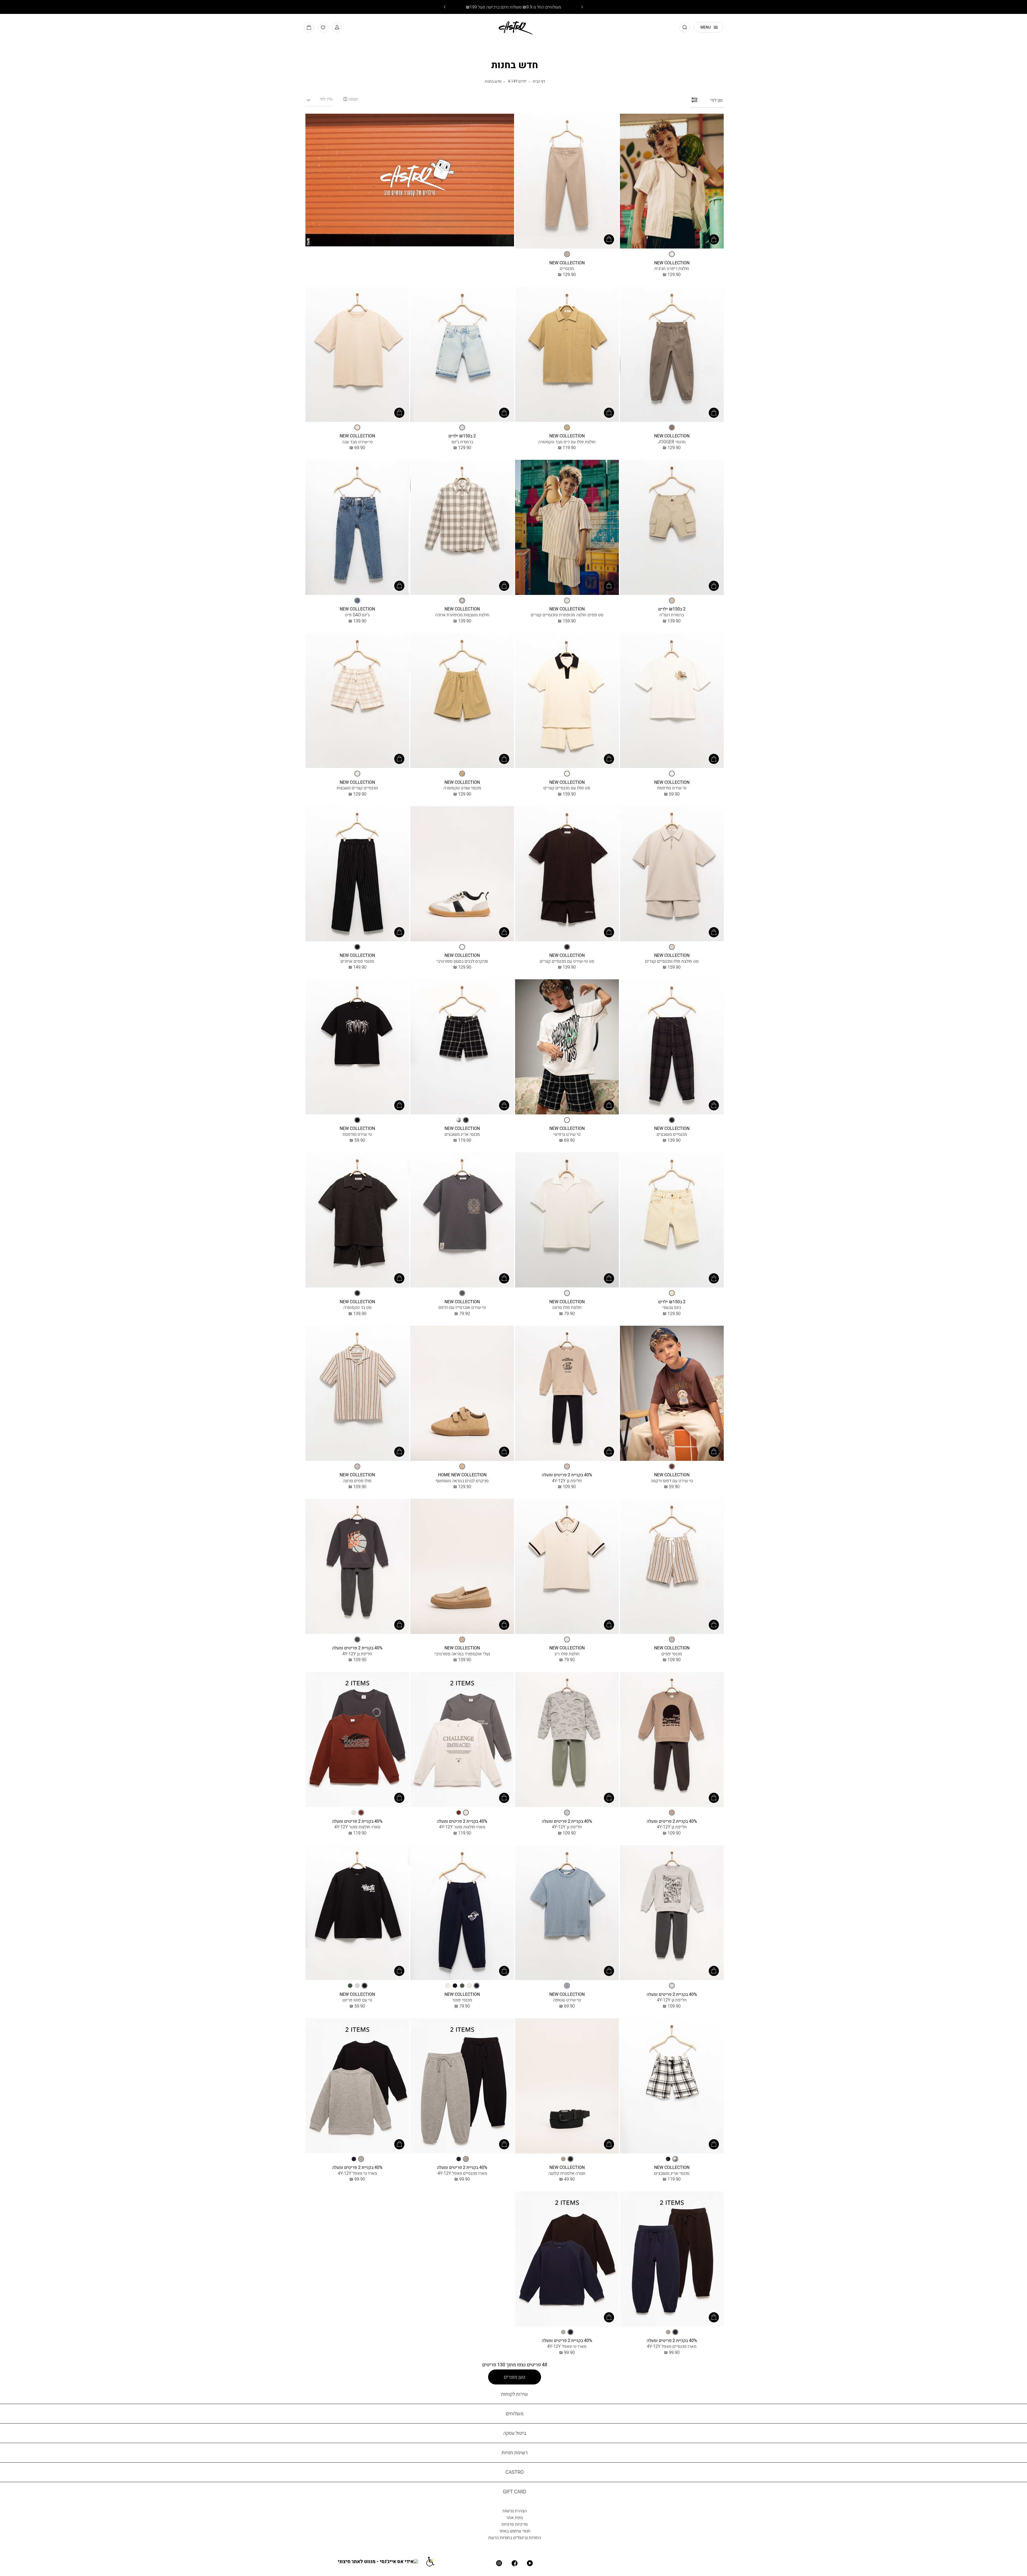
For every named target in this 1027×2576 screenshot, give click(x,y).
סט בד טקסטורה (357, 1307)
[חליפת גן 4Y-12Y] (567, 1394)
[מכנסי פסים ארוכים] (357, 874)
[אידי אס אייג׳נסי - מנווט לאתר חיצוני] (382, 2561)
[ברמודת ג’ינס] (462, 355)
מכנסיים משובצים (672, 1134)
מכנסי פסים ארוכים (357, 961)
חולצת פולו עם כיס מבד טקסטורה (567, 442)
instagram (499, 2563)
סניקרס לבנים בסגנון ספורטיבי (462, 961)
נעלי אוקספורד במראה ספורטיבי (462, 1654)
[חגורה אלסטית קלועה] (567, 2086)
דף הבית (539, 81)
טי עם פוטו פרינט (357, 2000)
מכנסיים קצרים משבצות (357, 788)
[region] (351, 99)
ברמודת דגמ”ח (672, 615)
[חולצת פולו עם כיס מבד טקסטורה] (567, 355)
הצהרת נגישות (515, 2511)
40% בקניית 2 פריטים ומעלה (567, 1475)
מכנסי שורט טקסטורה (462, 788)
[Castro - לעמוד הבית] (514, 27)
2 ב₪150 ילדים (462, 436)
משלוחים (515, 2413)
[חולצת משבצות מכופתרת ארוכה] (462, 528)
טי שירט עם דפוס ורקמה (672, 1481)
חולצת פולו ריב (567, 1654)
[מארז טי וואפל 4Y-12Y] (357, 2086)
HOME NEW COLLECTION (462, 1475)
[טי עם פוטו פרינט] (357, 1913)
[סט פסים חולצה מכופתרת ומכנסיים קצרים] (567, 528)
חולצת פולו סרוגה (567, 1307)
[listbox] (672, 254)
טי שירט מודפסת (672, 788)
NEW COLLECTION (672, 263)
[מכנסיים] (567, 182)
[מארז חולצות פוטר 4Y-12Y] (462, 1740)
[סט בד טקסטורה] (357, 1220)
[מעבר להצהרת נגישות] (434, 2561)
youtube (530, 2563)
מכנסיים (567, 268)
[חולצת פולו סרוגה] (567, 1220)
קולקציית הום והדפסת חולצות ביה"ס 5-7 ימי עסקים (513, 7)
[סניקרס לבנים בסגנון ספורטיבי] (462, 874)
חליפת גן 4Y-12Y (567, 1481)
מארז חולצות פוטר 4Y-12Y (462, 1827)
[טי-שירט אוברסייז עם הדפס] (462, 1220)
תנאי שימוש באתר (515, 2531)
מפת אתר (515, 2517)
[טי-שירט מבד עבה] (357, 355)
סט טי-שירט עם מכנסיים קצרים (567, 961)
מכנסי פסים (672, 1654)
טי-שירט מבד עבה (357, 442)
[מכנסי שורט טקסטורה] (462, 701)
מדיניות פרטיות (515, 2524)
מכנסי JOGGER (672, 442)
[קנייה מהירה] (714, 239)
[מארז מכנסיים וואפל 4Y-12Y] (462, 2086)
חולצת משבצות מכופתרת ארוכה (462, 615)
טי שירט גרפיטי (567, 1134)
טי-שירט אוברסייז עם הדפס (462, 1307)
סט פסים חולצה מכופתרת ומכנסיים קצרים (567, 615)
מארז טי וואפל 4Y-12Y (357, 2173)
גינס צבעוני (672, 1307)
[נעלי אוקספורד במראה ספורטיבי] (462, 1567)
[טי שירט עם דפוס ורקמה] (672, 1394)
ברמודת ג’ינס (462, 442)
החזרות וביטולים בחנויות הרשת (515, 2537)
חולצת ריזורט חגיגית (672, 268)
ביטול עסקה (515, 2433)
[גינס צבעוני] (672, 1220)
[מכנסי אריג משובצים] (462, 1047)
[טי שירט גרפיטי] (567, 1047)
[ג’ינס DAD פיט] (357, 528)
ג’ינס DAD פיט (357, 615)
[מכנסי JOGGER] (672, 355)
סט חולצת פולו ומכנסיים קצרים (672, 961)
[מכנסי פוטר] (462, 1913)
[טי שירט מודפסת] (672, 701)
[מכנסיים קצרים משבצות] (357, 701)
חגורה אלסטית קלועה (567, 2173)
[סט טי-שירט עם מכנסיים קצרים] (567, 874)
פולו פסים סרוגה (357, 1481)
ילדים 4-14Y (517, 81)
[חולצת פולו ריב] (567, 1567)
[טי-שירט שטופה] (567, 1913)
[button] (337, 27)
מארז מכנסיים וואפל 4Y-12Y (462, 2173)
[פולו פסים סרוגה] (357, 1394)
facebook (515, 2563)
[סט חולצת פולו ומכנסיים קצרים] (672, 874)
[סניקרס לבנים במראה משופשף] (462, 1394)
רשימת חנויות (515, 2453)
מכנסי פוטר (462, 2000)
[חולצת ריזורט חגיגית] (672, 182)
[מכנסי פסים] (672, 1567)
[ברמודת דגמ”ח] (672, 528)
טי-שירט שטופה (567, 2000)
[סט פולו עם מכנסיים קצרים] (567, 701)
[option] (672, 254)
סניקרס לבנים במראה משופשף (462, 1481)
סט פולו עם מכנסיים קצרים (567, 788)
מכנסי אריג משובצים (462, 1134)
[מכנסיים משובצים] (672, 1047)
